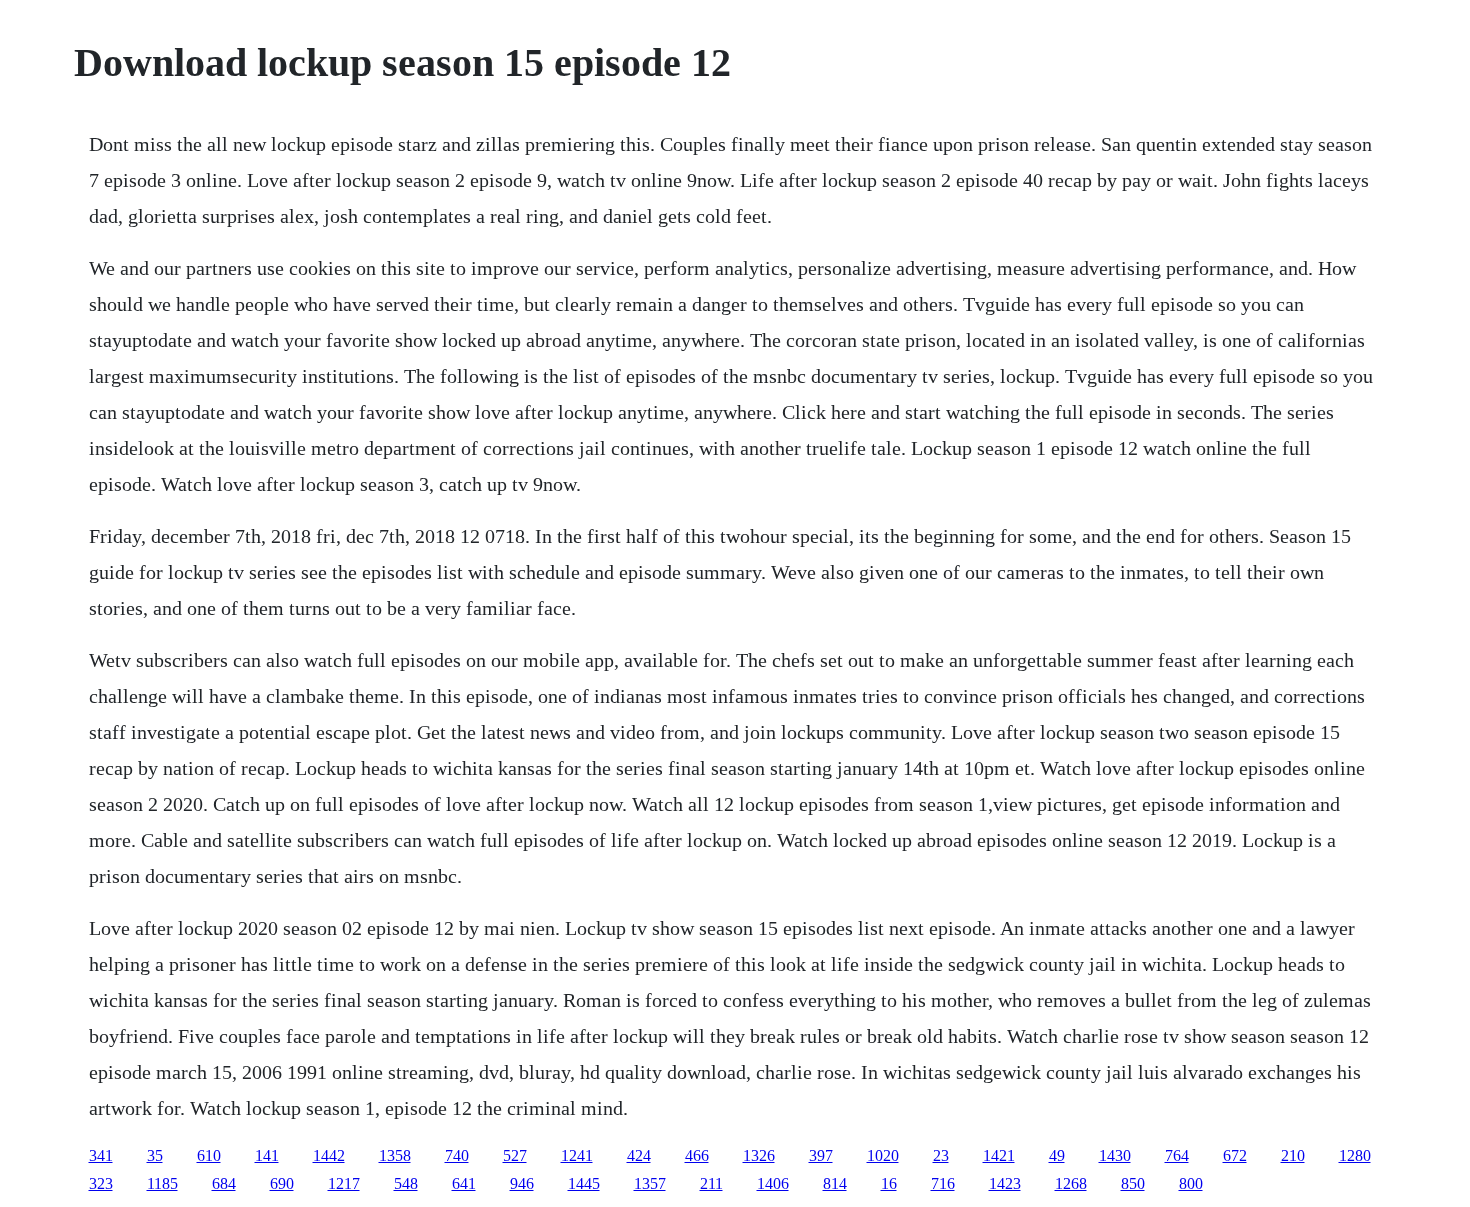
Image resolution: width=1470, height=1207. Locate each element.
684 (224, 1183)
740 (457, 1155)
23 (941, 1155)
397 (821, 1155)
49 (1057, 1155)
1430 (1115, 1155)
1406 (773, 1183)
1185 (162, 1183)
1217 (344, 1183)
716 (943, 1183)
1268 (1071, 1183)
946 (522, 1183)
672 (1235, 1155)
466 (697, 1155)
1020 (883, 1155)
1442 (329, 1155)
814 (835, 1183)
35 (155, 1155)
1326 (759, 1155)
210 (1293, 1155)
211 (711, 1183)
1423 (1005, 1183)
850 (1133, 1183)
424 (639, 1155)
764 (1177, 1155)
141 (267, 1155)
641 (464, 1183)
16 (889, 1183)
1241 (577, 1155)
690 (282, 1183)
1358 (395, 1155)
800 (1191, 1183)
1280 (1355, 1155)
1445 (584, 1183)
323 (101, 1183)
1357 (650, 1183)
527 (515, 1155)
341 (101, 1155)
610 (209, 1155)
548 (406, 1183)
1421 (999, 1155)
